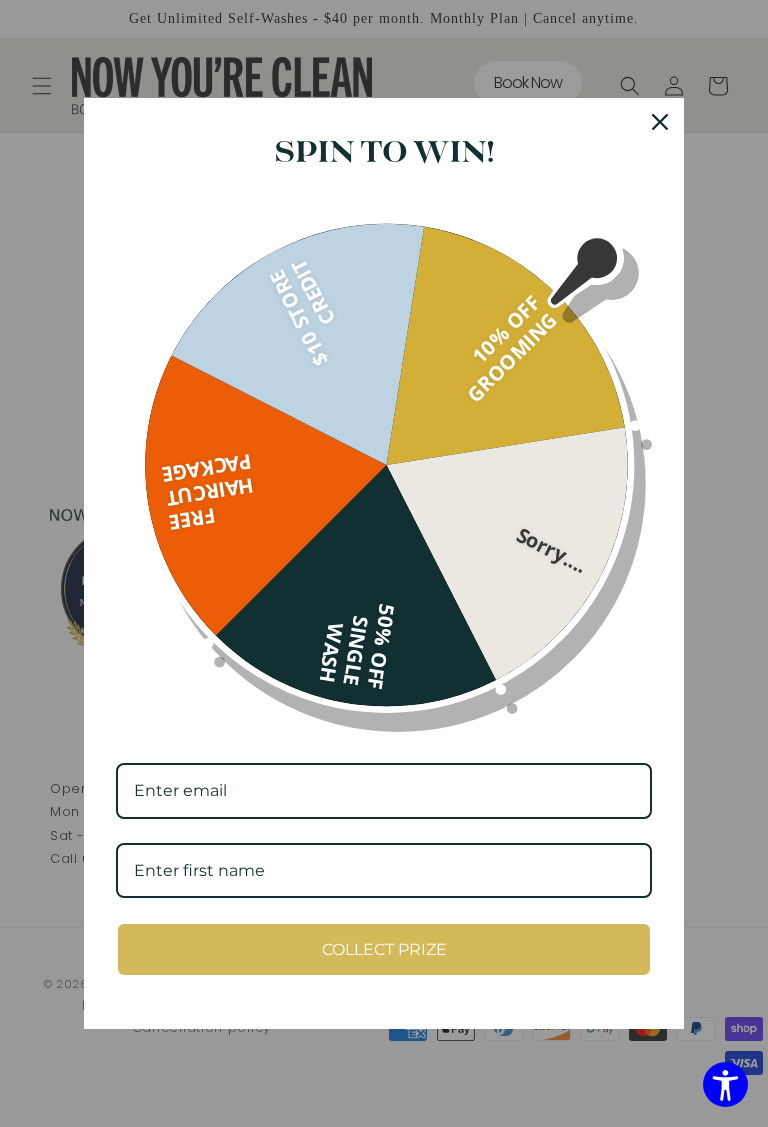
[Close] (660, 122)
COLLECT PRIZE (384, 949)
